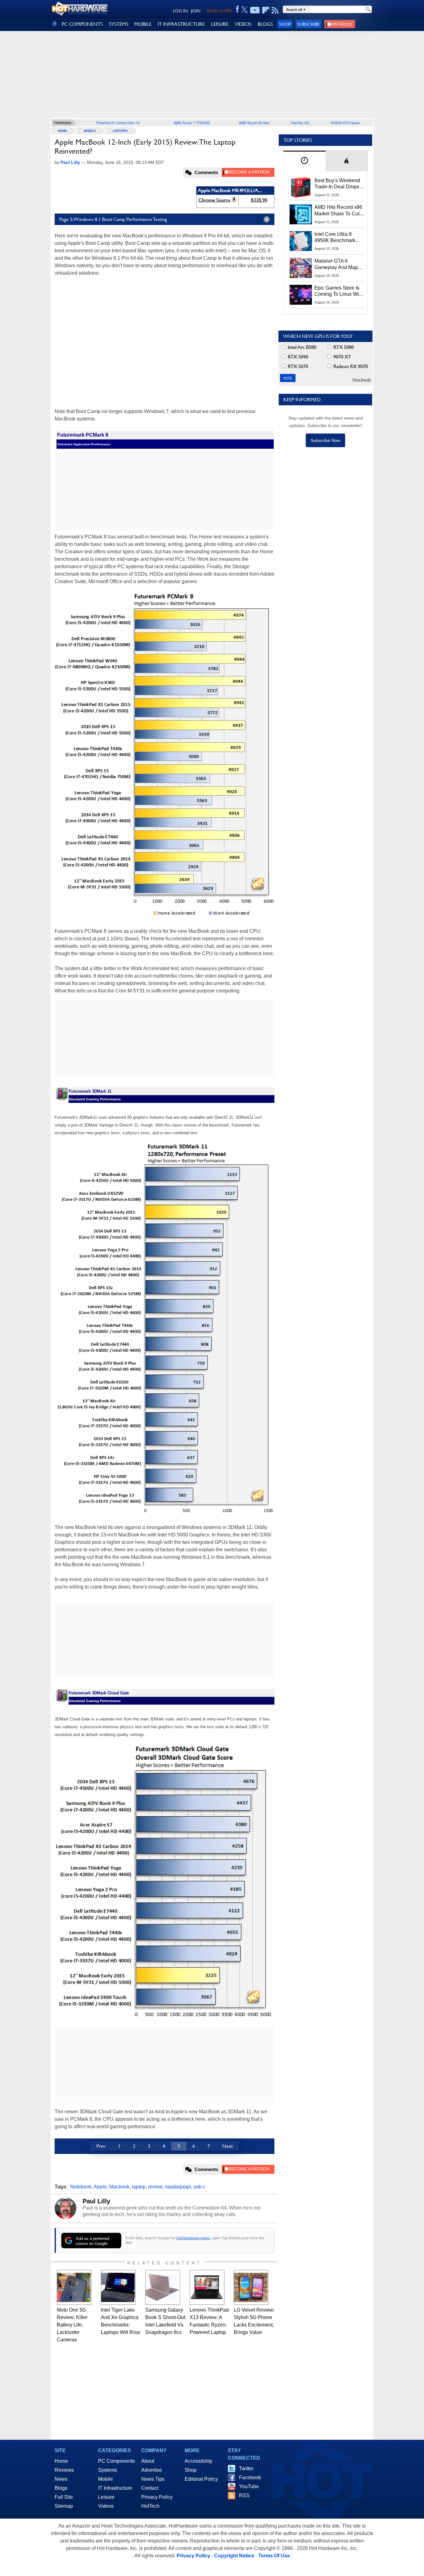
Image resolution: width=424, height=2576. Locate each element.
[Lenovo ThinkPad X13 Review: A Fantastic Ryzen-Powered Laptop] (207, 2287)
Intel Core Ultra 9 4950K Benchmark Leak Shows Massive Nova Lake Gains (338, 238)
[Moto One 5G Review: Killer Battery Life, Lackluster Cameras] (74, 2287)
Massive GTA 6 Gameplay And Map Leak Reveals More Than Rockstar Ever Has (336, 264)
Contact (150, 2488)
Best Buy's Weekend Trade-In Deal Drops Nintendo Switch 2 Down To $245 (337, 184)
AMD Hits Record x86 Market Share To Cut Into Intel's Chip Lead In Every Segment (338, 211)
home (62, 131)
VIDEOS (243, 24)
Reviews (64, 2470)
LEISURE (220, 24)
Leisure (106, 2497)
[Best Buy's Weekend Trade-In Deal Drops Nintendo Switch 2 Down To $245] (301, 187)
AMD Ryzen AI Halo (254, 123)
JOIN (196, 11)
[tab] (304, 161)
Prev (101, 2146)
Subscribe (308, 24)
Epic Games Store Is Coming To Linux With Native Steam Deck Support (339, 291)
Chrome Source (214, 200)
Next (228, 2146)
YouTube (249, 2486)
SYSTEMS (119, 24)
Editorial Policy (201, 2479)
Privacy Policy (157, 2497)
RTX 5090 (297, 357)
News (61, 2479)
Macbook (119, 2187)
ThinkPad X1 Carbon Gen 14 (118, 123)
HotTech (150, 2506)
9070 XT (342, 357)
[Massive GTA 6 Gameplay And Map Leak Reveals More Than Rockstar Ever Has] (301, 268)
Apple (100, 2187)
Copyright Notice (234, 2556)
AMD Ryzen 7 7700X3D (192, 123)
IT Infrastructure (115, 2488)
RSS (244, 2495)
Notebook (81, 2187)
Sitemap (64, 2506)
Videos (106, 2506)
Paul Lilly (96, 2201)
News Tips (153, 2479)
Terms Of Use (274, 2556)
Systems (108, 2470)
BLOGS (265, 24)
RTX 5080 (343, 347)
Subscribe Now (325, 440)
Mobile (90, 131)
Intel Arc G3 (300, 123)
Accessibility (198, 2461)
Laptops (120, 131)
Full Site (64, 2497)
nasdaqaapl (178, 2187)
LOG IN (180, 11)
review (155, 2187)
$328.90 (259, 200)
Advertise (152, 2470)
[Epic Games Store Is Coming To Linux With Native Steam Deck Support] (301, 295)
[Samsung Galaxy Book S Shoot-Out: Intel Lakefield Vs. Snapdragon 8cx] (163, 2287)
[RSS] (275, 10)
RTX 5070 (297, 366)
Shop (285, 24)
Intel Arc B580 (301, 347)
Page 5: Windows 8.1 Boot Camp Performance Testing (113, 219)
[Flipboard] (266, 10)
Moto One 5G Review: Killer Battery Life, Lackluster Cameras (72, 2325)
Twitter (246, 2468)
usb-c (199, 2187)
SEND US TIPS (219, 11)
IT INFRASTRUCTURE (181, 24)
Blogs (61, 2488)
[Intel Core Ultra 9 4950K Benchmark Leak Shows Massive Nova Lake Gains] (301, 241)
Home (61, 2461)
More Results (362, 380)
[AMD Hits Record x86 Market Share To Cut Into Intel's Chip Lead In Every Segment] (301, 214)
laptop (139, 2187)
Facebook (250, 2477)
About (148, 2461)
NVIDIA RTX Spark (345, 123)
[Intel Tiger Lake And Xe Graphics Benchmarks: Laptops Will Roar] (118, 2287)
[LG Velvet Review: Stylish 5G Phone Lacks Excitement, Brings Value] (251, 2287)
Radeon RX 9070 (350, 366)
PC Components (116, 2461)
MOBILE (143, 24)
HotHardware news (193, 2238)
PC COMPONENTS (82, 24)
